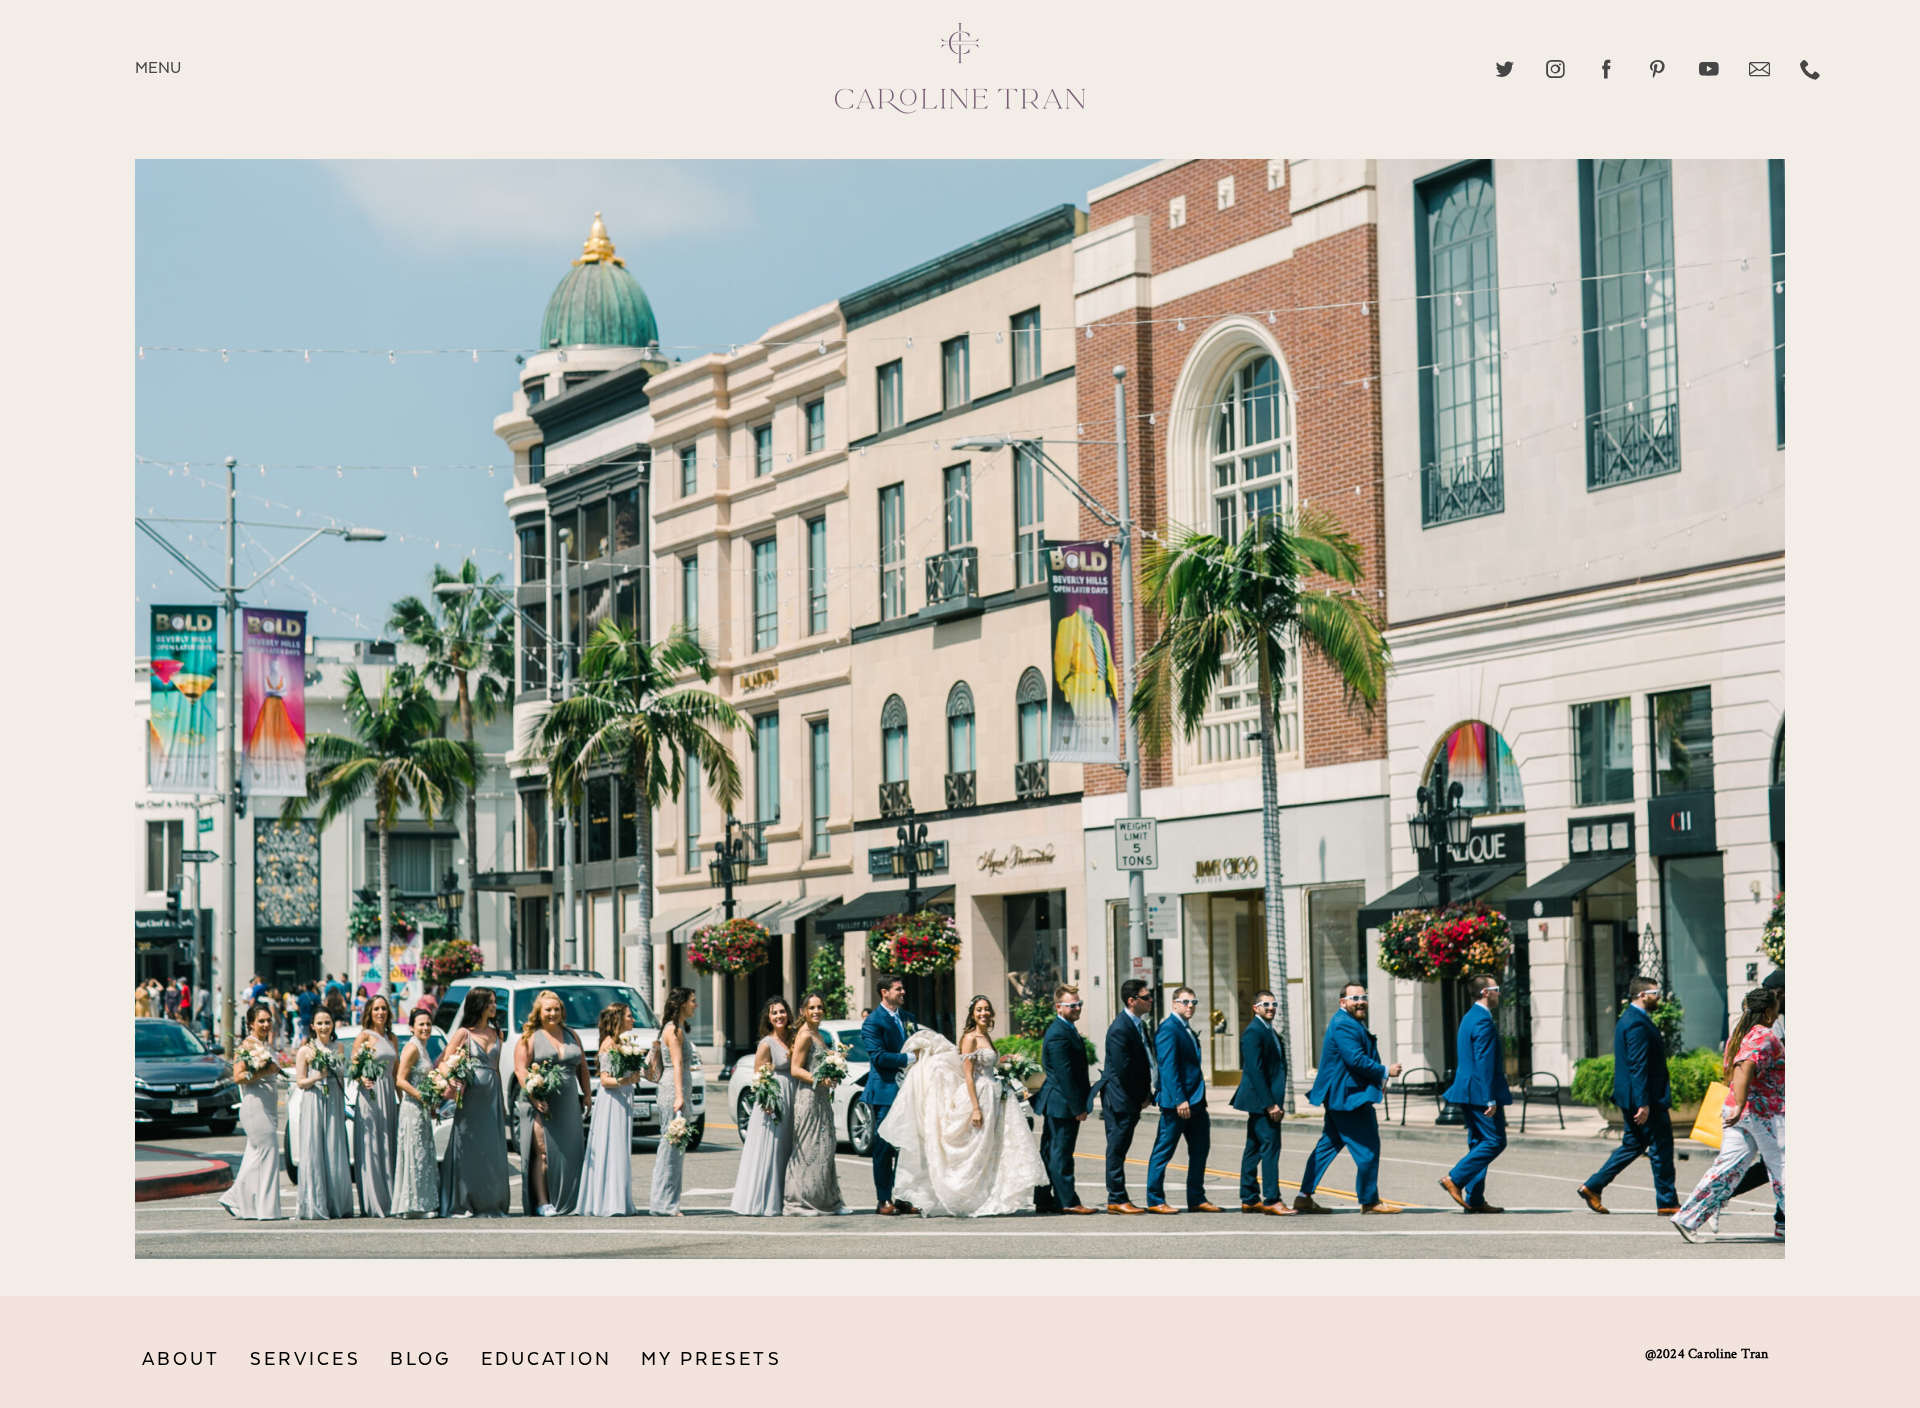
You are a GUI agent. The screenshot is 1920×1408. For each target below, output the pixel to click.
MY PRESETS (711, 1359)
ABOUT (181, 1359)
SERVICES (305, 1359)
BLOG (421, 1359)
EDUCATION (546, 1359)
